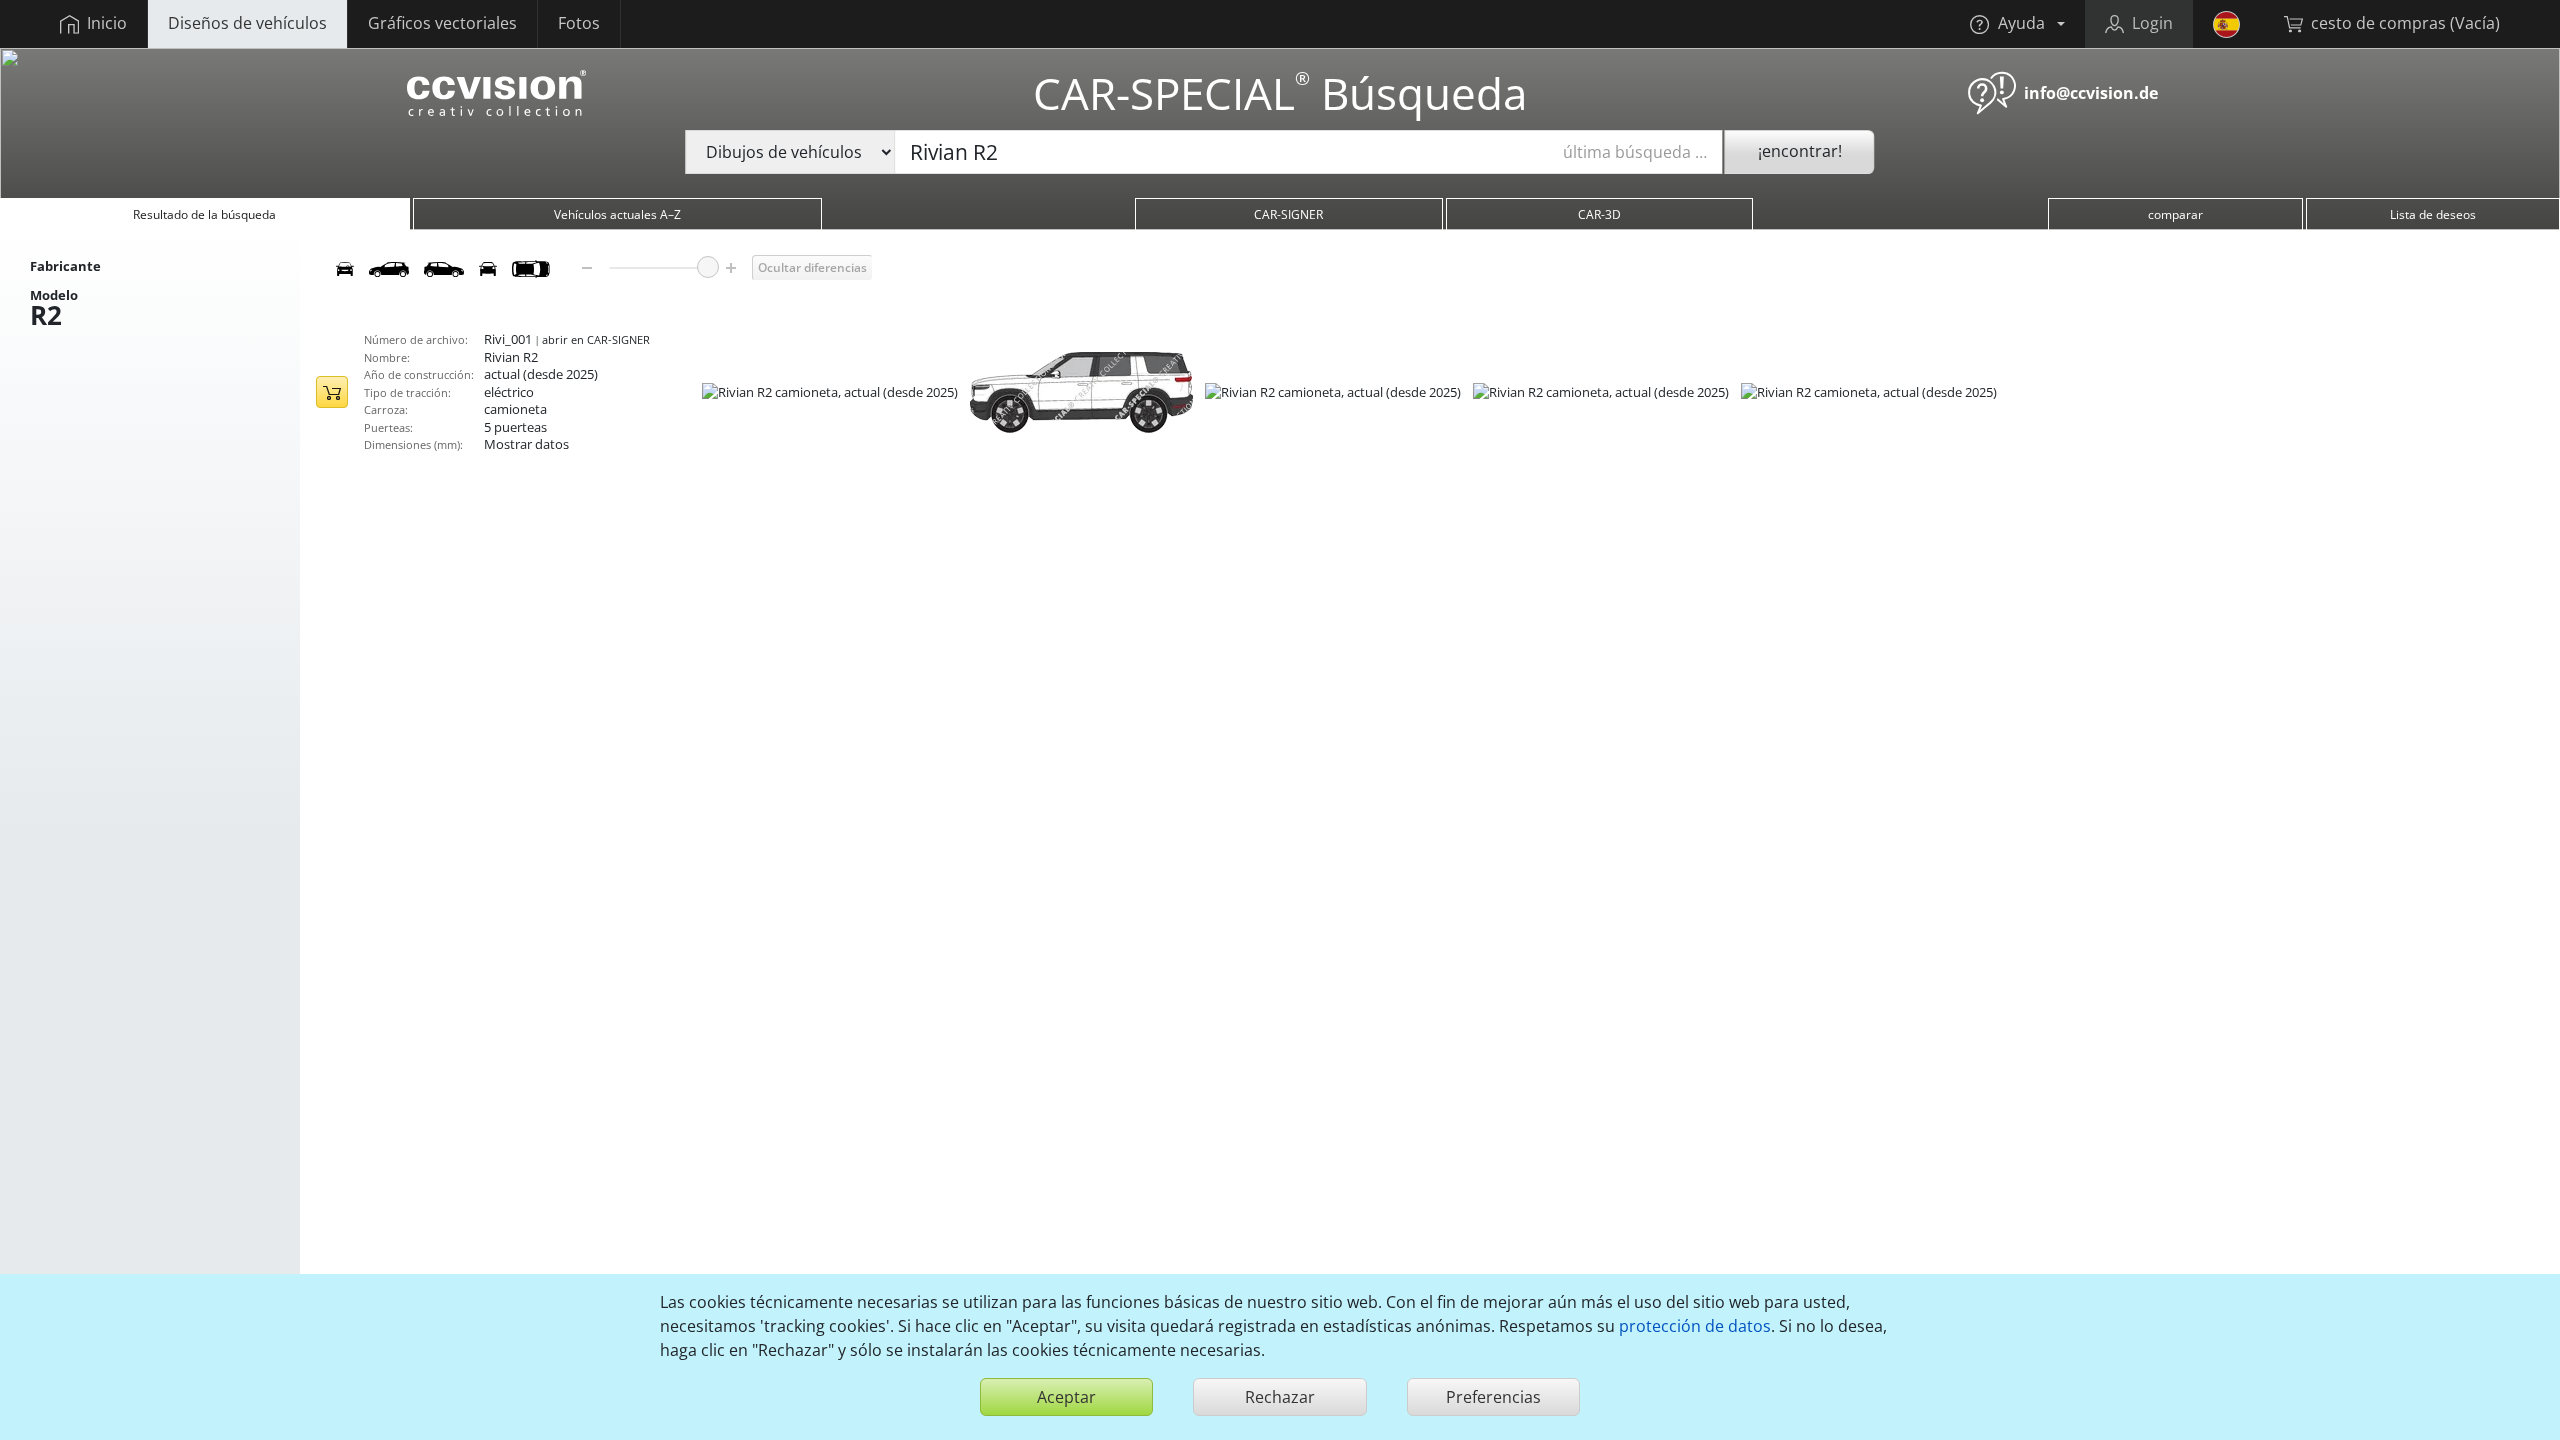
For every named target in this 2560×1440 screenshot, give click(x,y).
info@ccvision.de (2091, 93)
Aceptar (1066, 1397)
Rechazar (1280, 1397)
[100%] (708, 267)
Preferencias (1493, 1397)
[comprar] (332, 392)
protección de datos (1695, 1326)
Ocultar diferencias (812, 267)
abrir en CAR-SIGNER (596, 339)
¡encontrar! (1800, 151)
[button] (2017, 24)
